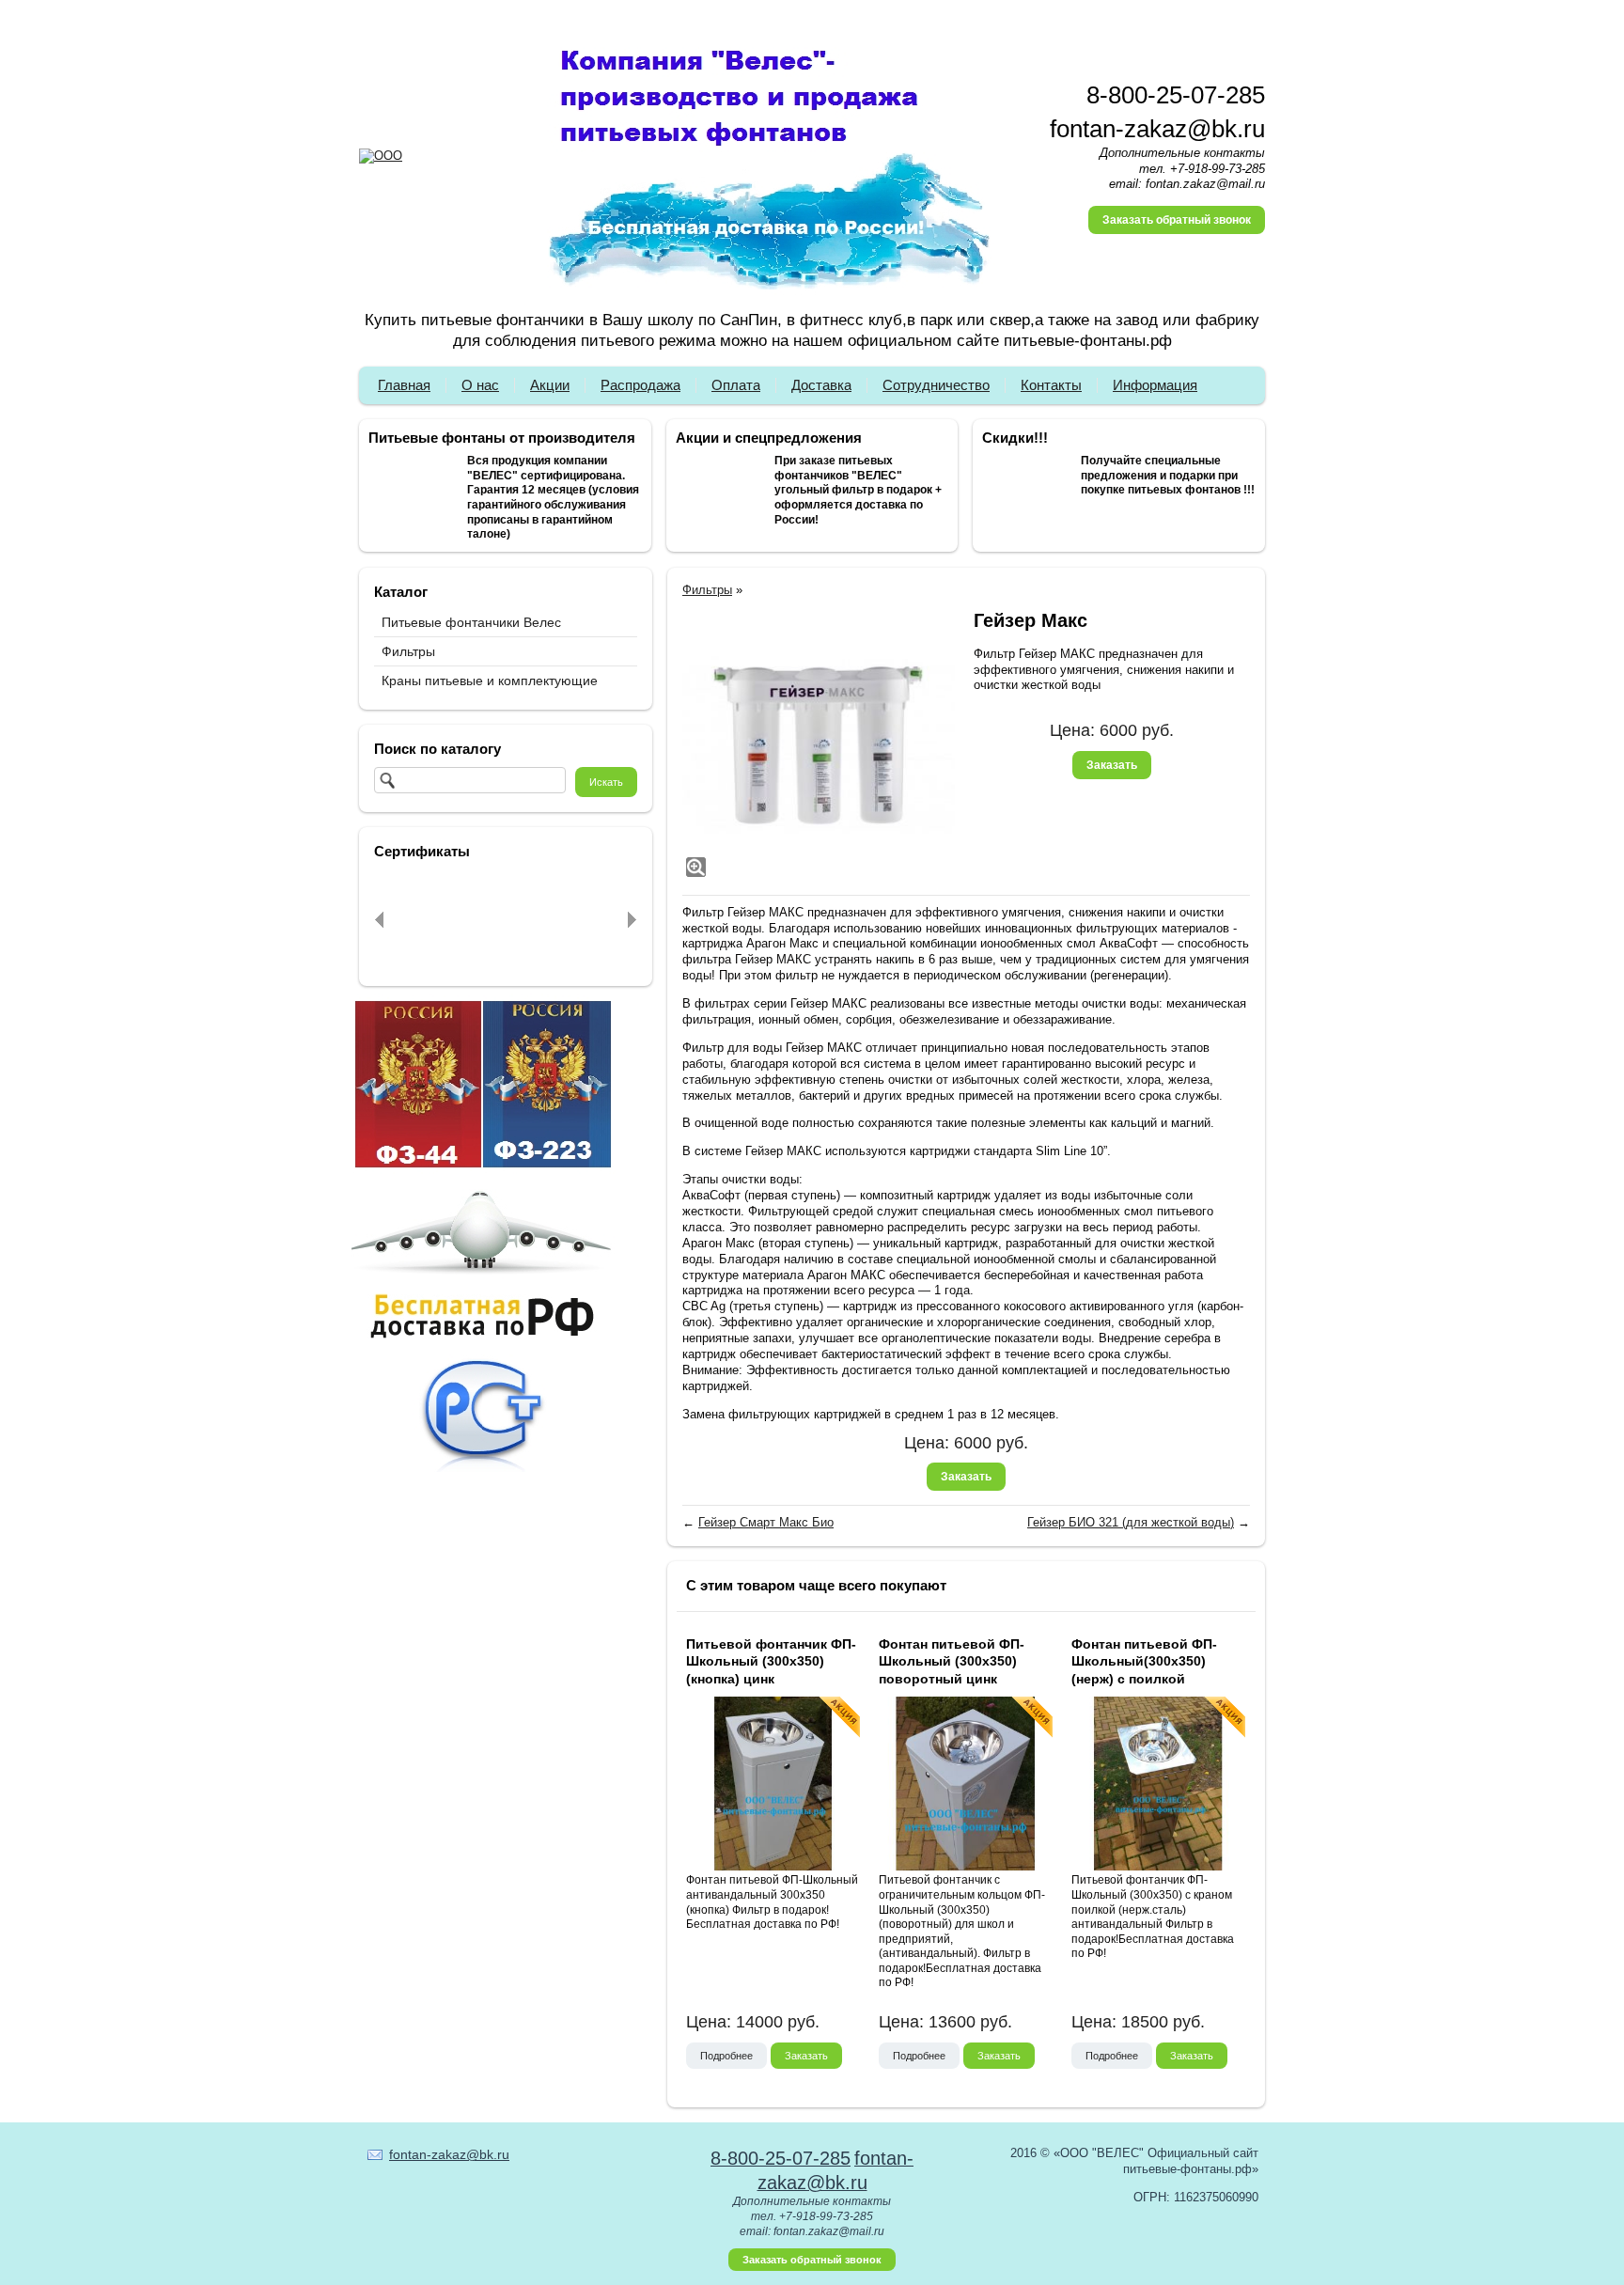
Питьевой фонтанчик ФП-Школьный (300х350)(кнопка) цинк (771, 1661)
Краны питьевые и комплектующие (490, 681)
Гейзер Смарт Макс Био (766, 1522)
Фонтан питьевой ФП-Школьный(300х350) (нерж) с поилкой (1144, 1661)
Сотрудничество (936, 385)
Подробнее (726, 2056)
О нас (480, 385)
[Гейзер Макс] (819, 744)
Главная (404, 385)
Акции (550, 385)
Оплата (736, 385)
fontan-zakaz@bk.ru (449, 2154)
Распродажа (640, 385)
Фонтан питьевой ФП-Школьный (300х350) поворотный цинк (952, 1661)
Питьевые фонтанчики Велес (471, 622)
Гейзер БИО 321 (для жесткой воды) (1131, 1522)
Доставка (821, 385)
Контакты (1051, 385)
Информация (1155, 385)
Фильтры (408, 651)
